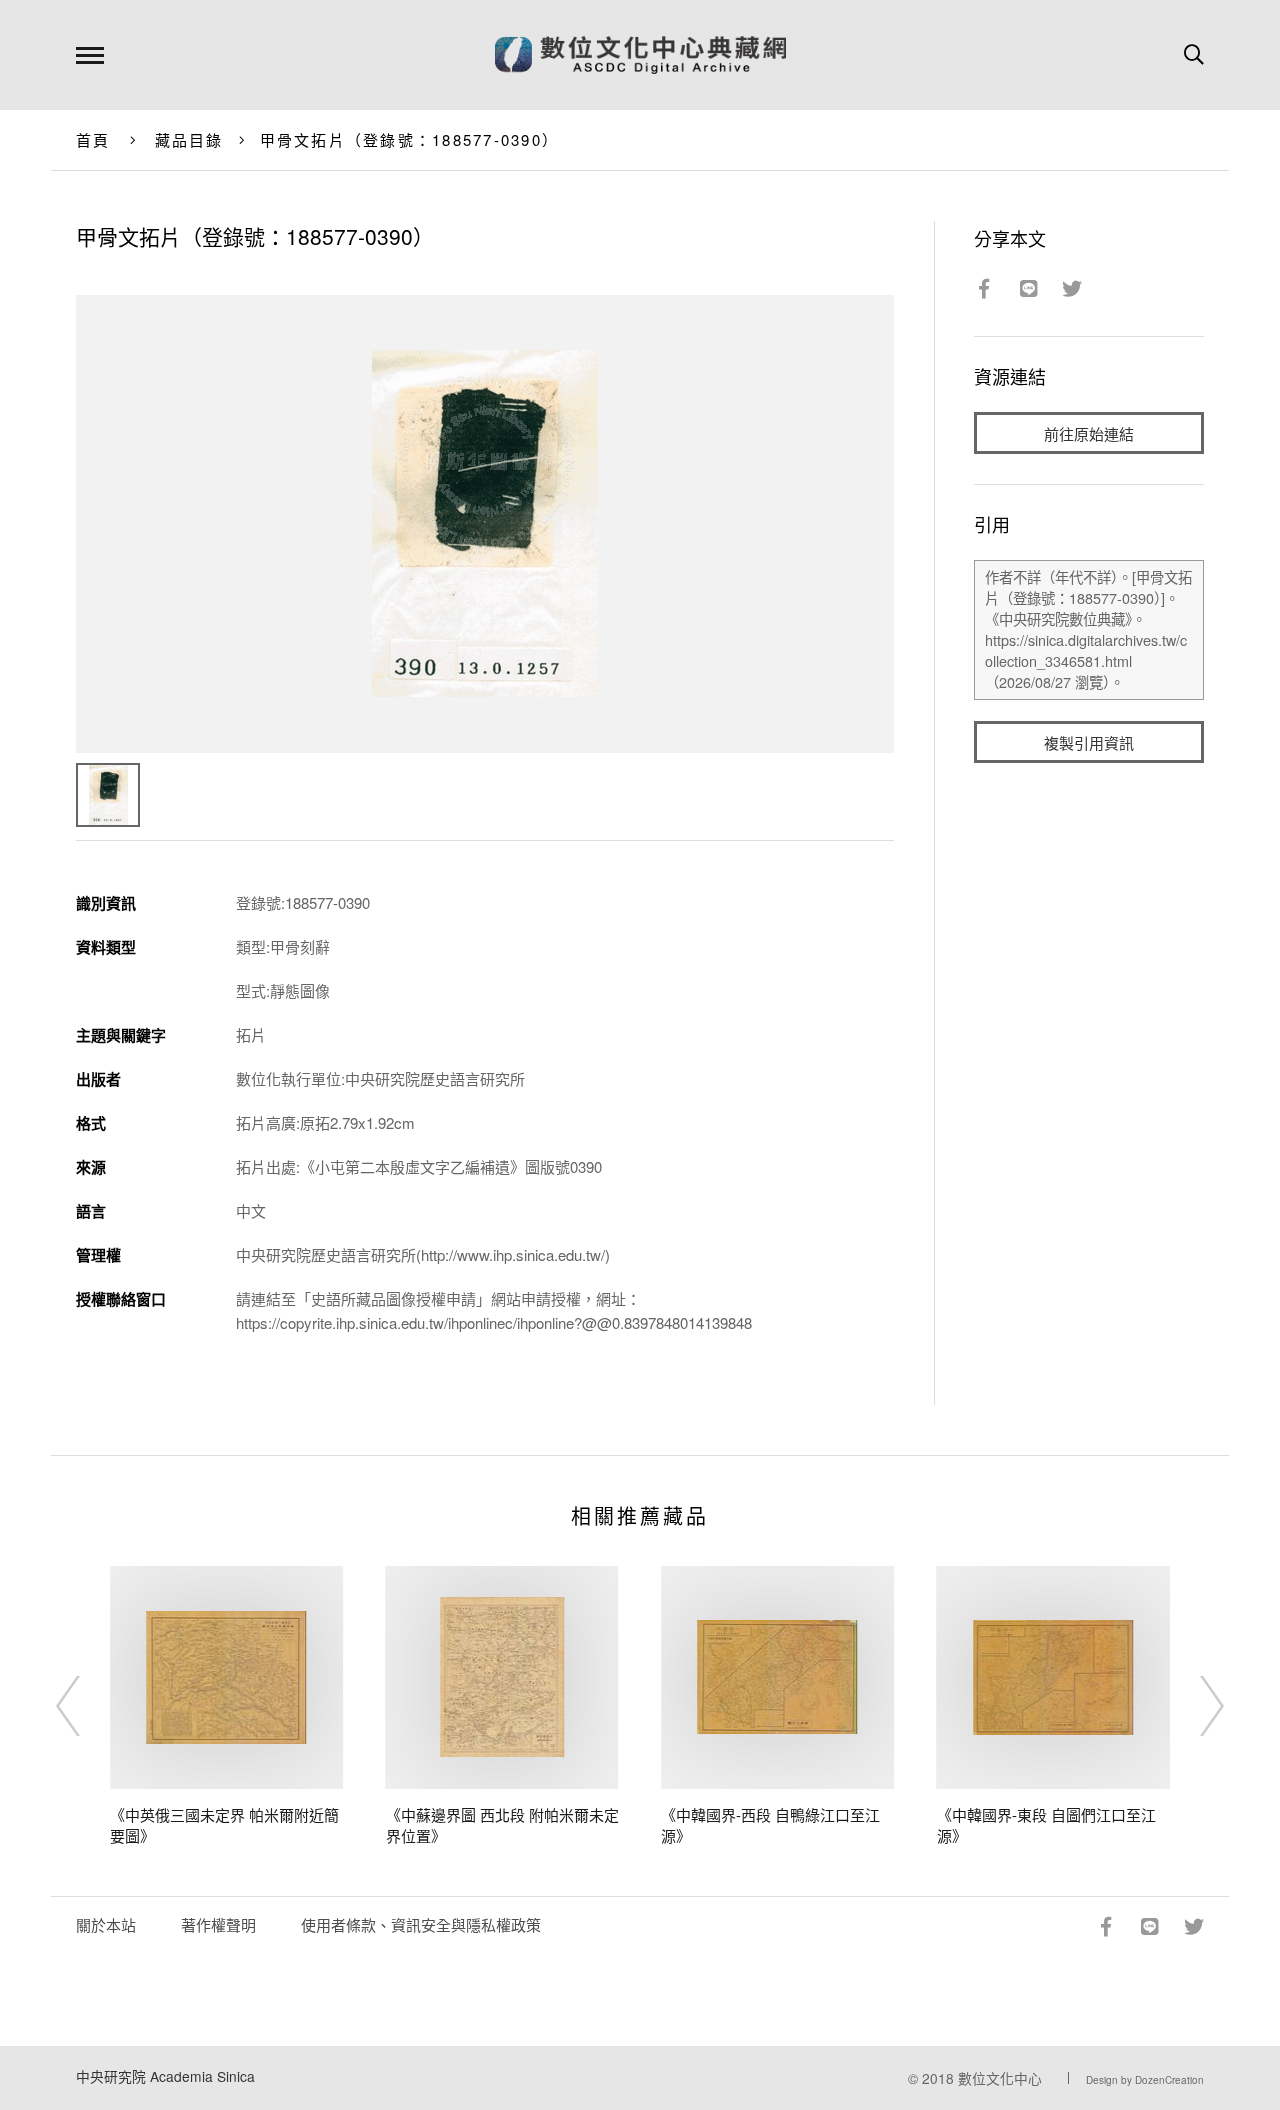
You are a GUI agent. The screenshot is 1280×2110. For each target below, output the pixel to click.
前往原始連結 (1089, 433)
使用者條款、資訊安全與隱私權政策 (421, 1924)
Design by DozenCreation (1145, 2080)
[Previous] (86, 1706)
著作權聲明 (218, 1924)
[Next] (1194, 1706)
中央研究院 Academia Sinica (165, 2076)
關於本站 (106, 1924)
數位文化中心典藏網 (640, 55)
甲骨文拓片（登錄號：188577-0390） (410, 139)
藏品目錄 (189, 139)
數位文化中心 (1000, 2078)
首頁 (93, 139)
